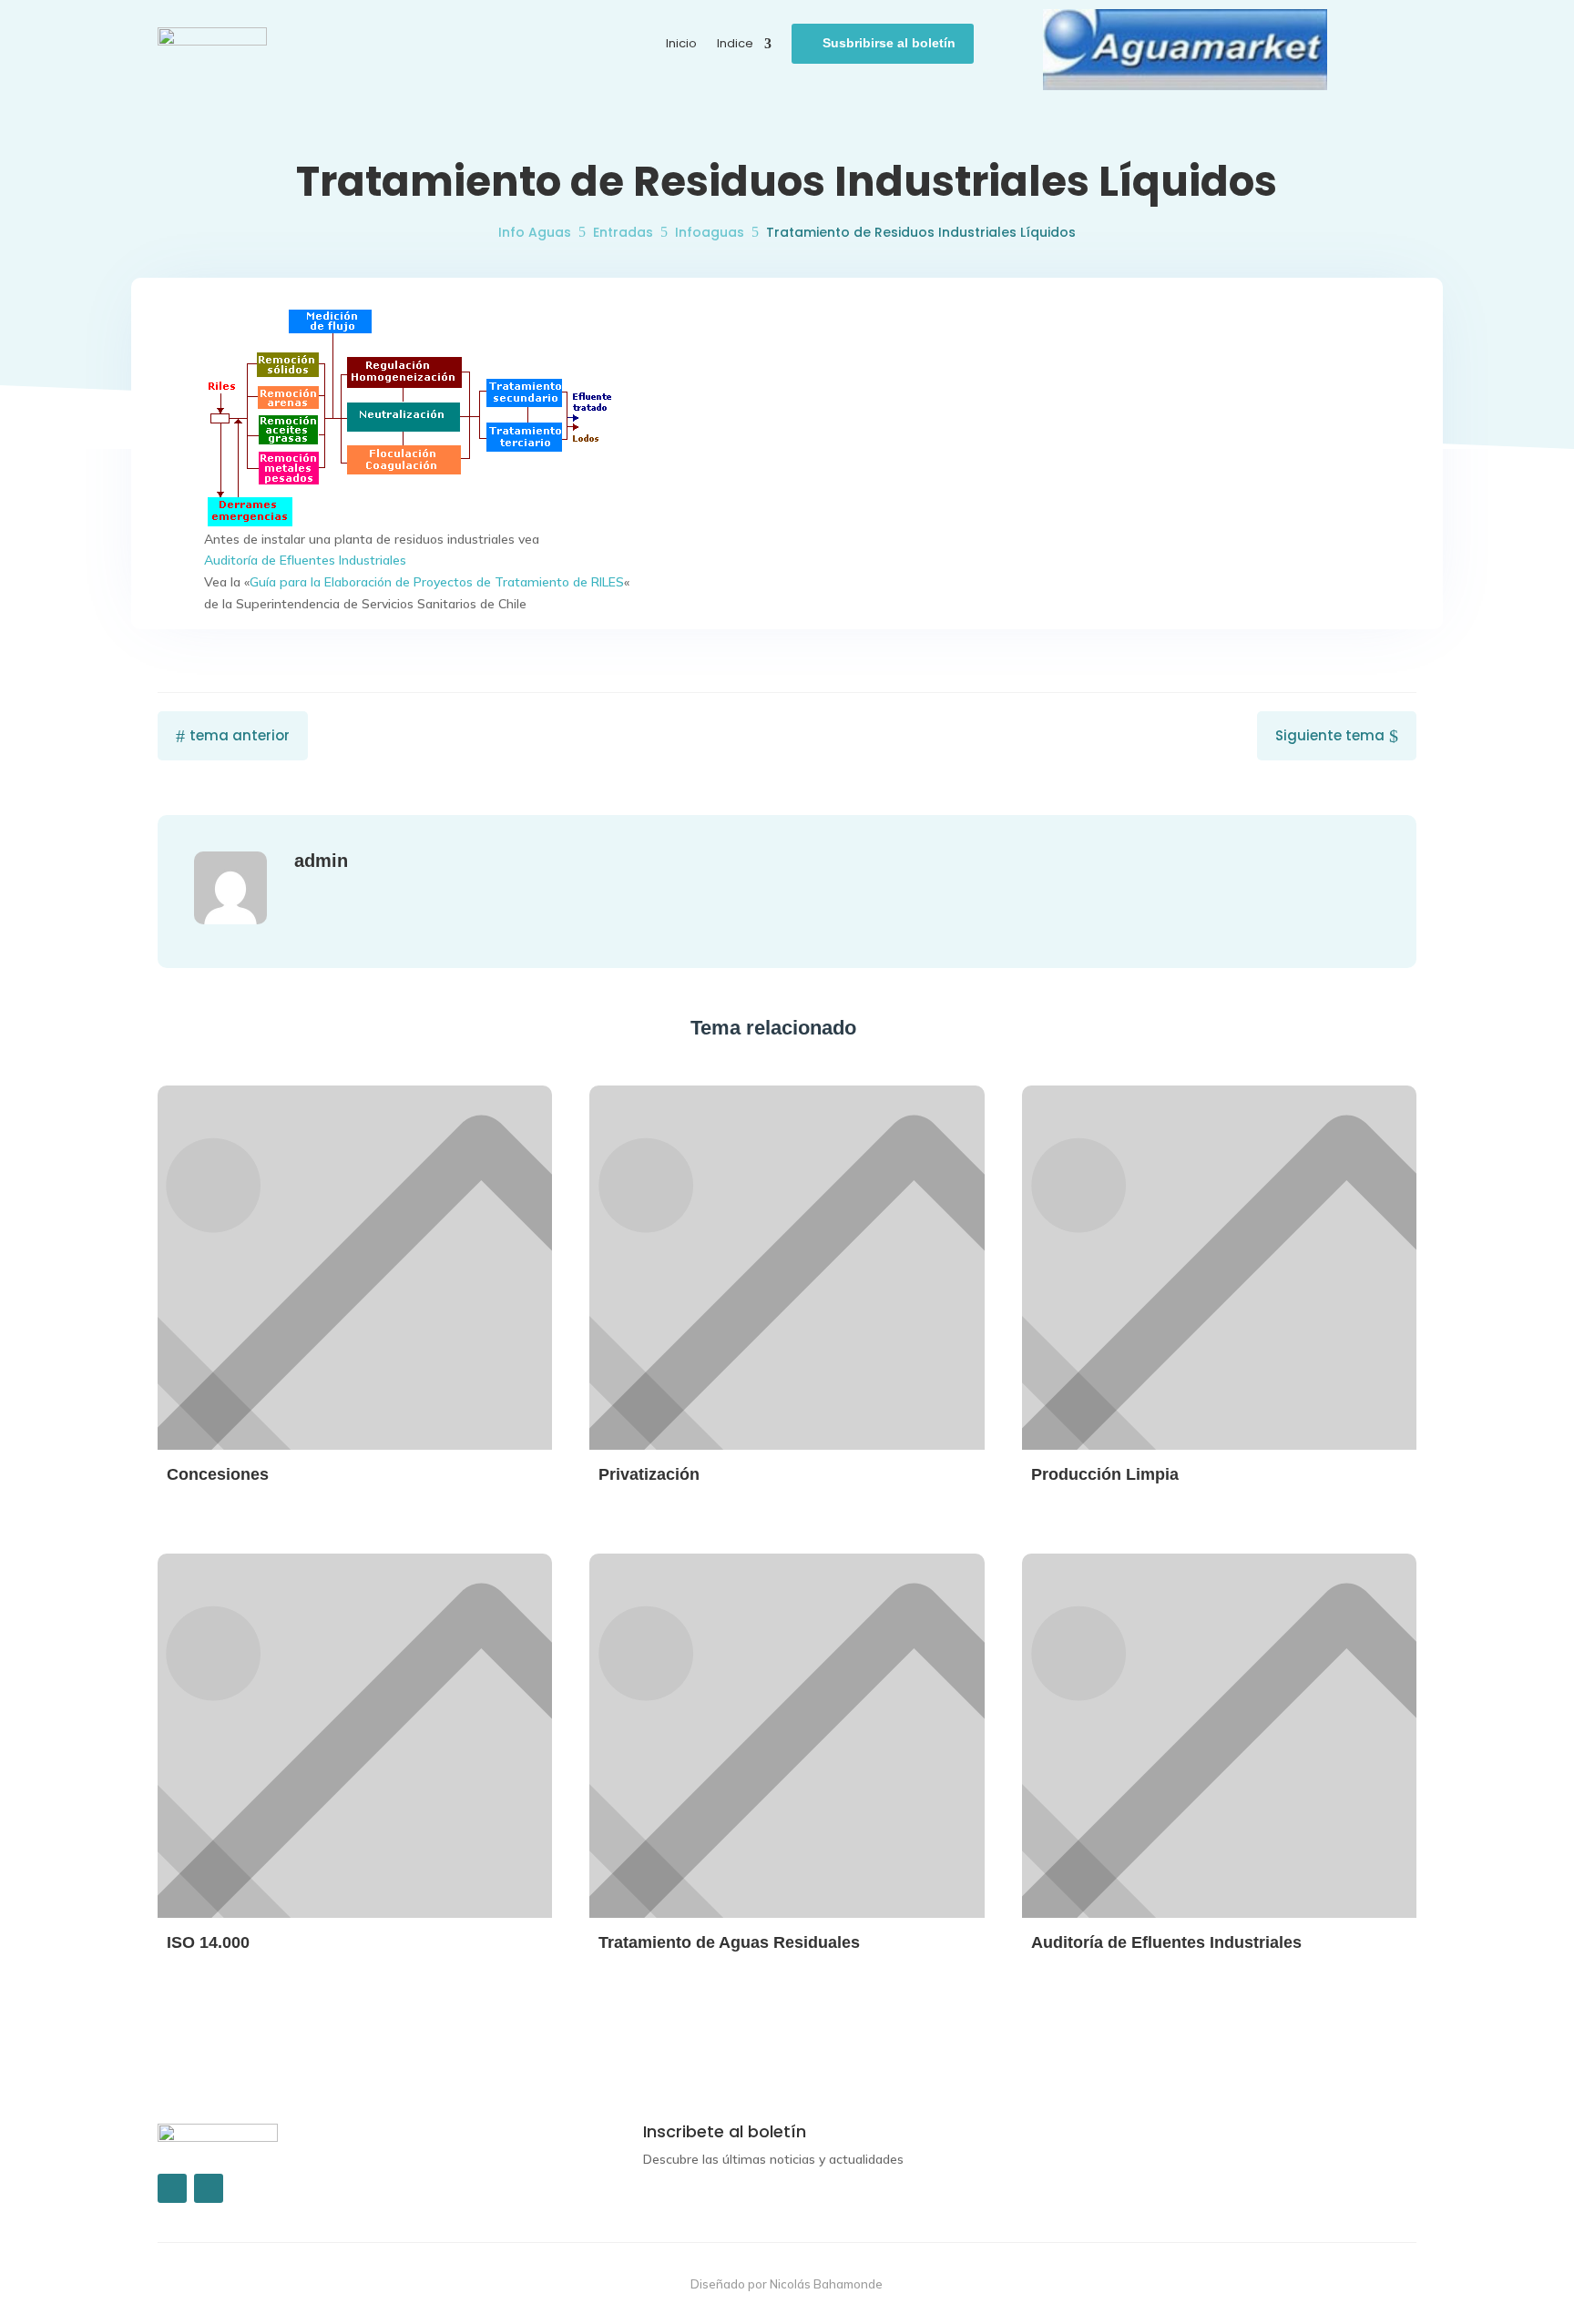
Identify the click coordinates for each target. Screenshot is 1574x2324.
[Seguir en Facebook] (172, 2188)
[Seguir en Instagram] (209, 2188)
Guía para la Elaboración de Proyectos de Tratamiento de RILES (437, 582)
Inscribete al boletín (725, 2131)
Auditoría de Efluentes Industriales (305, 560)
